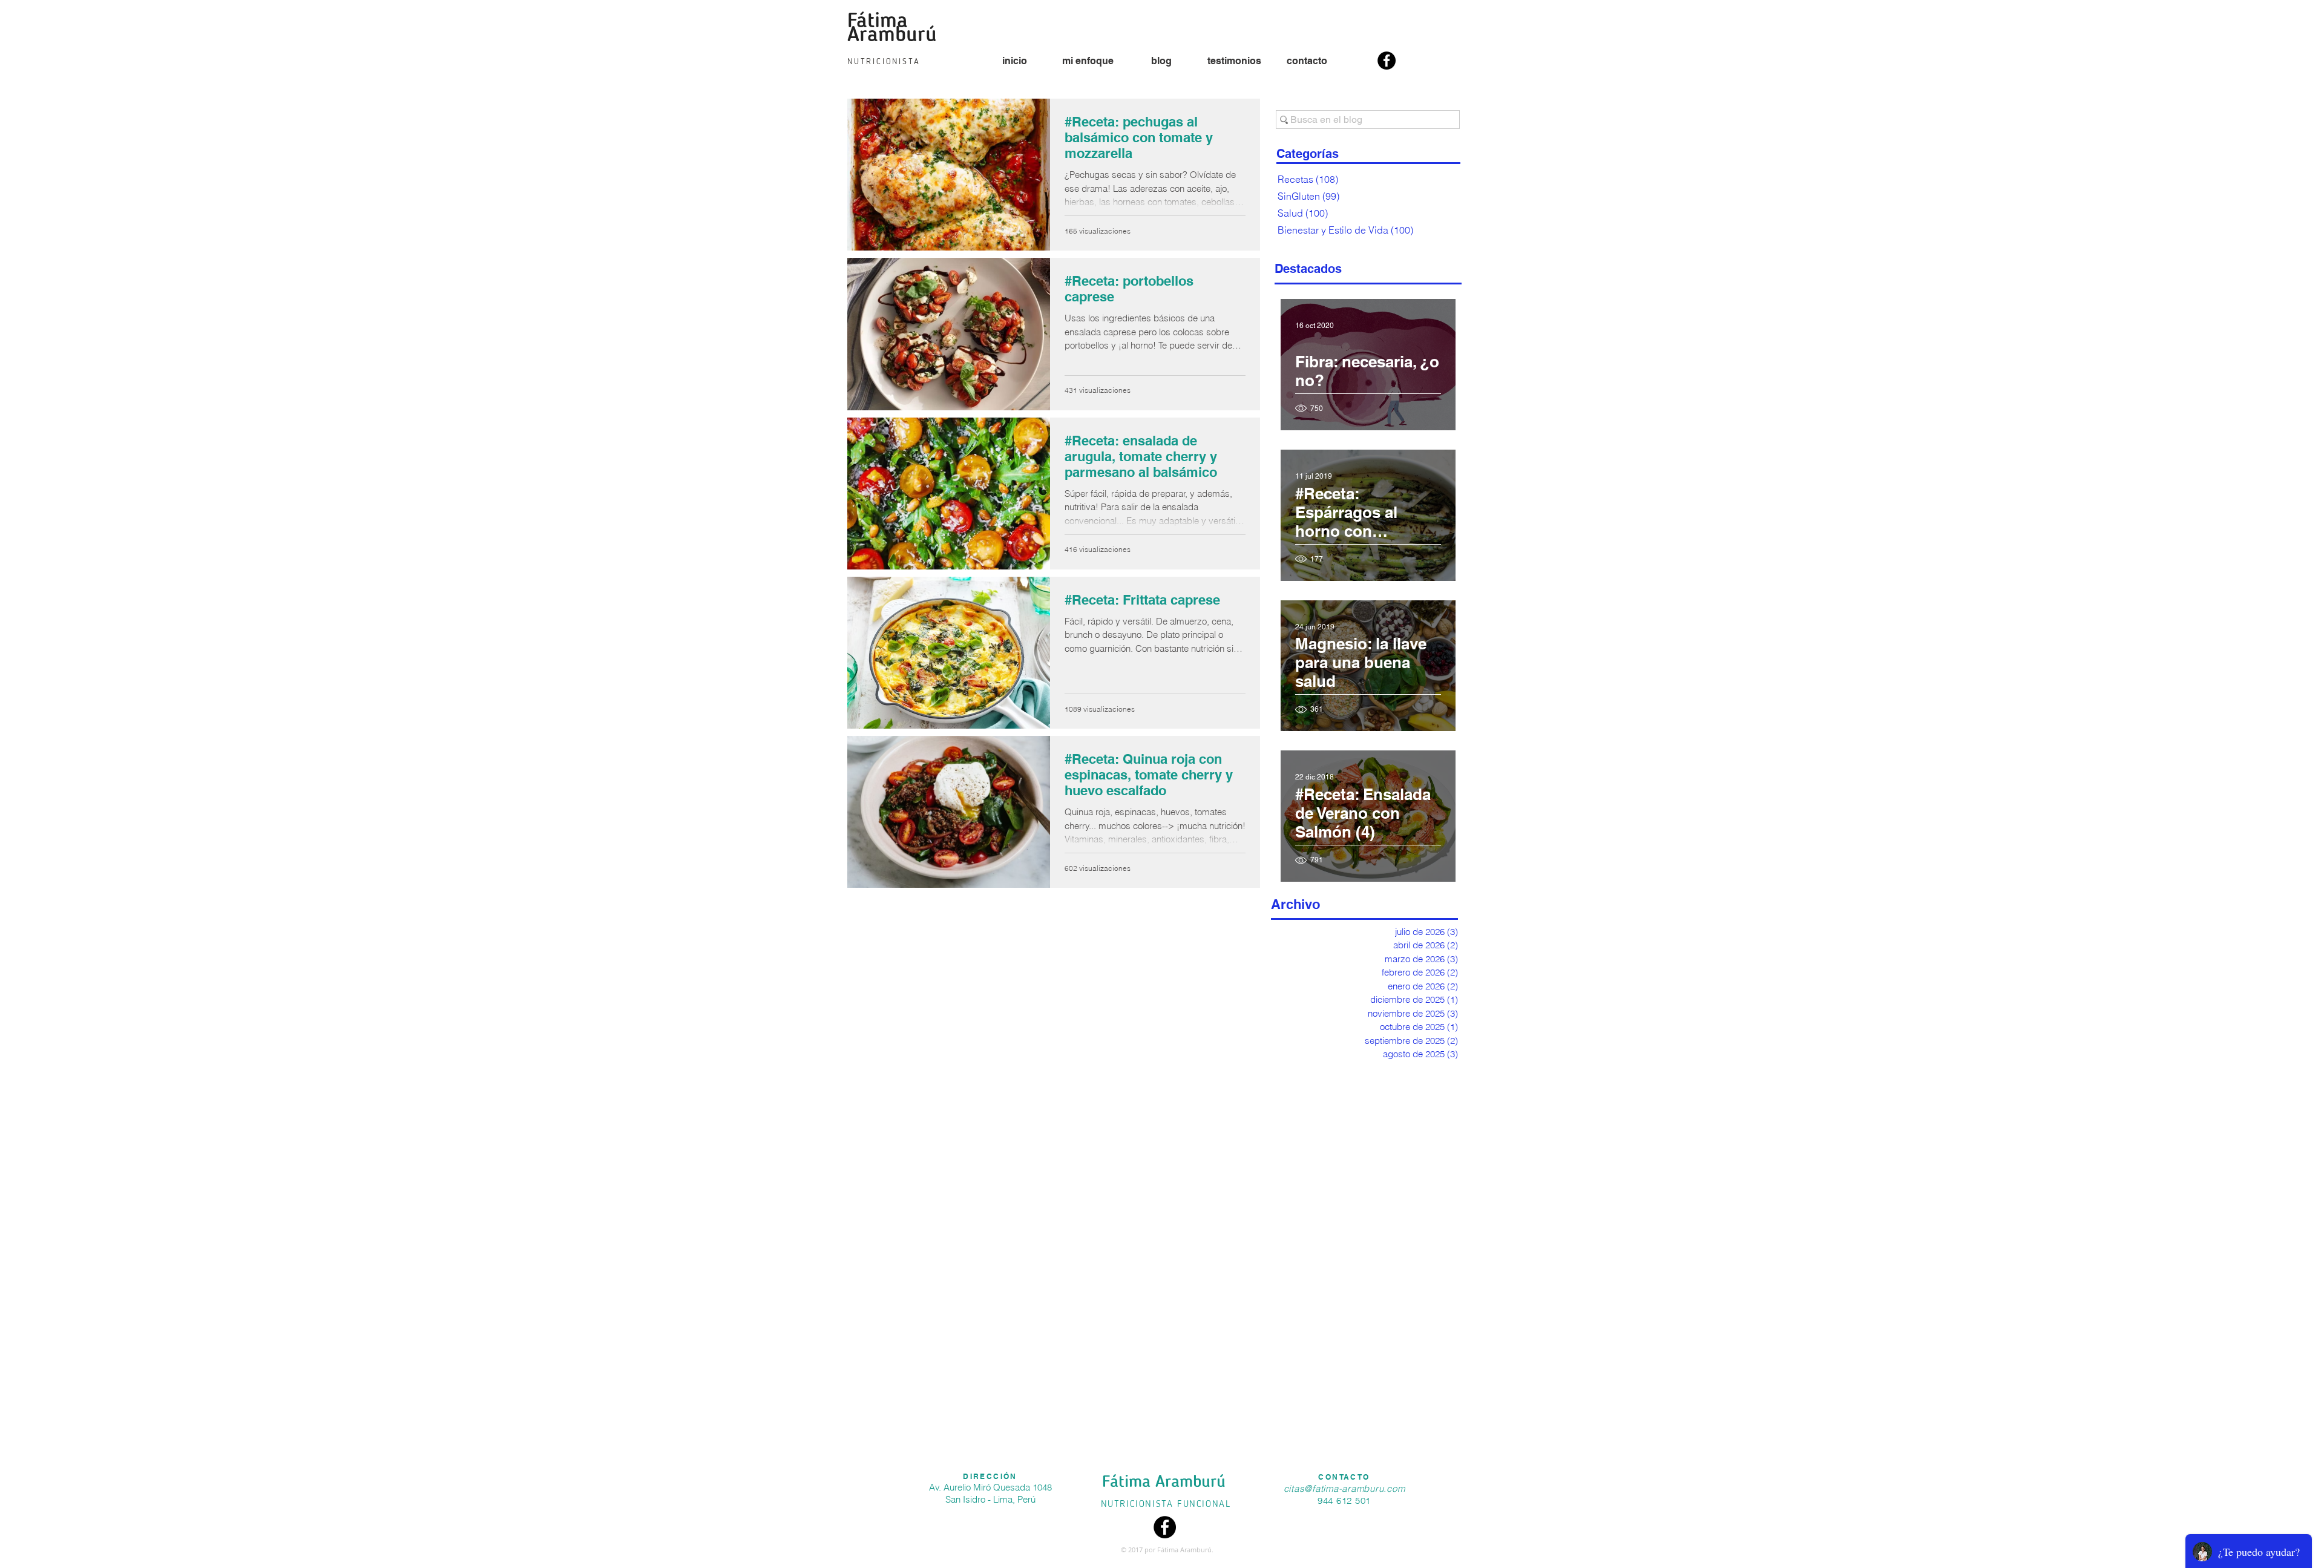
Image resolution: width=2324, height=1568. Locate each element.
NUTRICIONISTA (1139, 1504)
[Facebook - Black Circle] (1387, 61)
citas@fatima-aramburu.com (1344, 1488)
